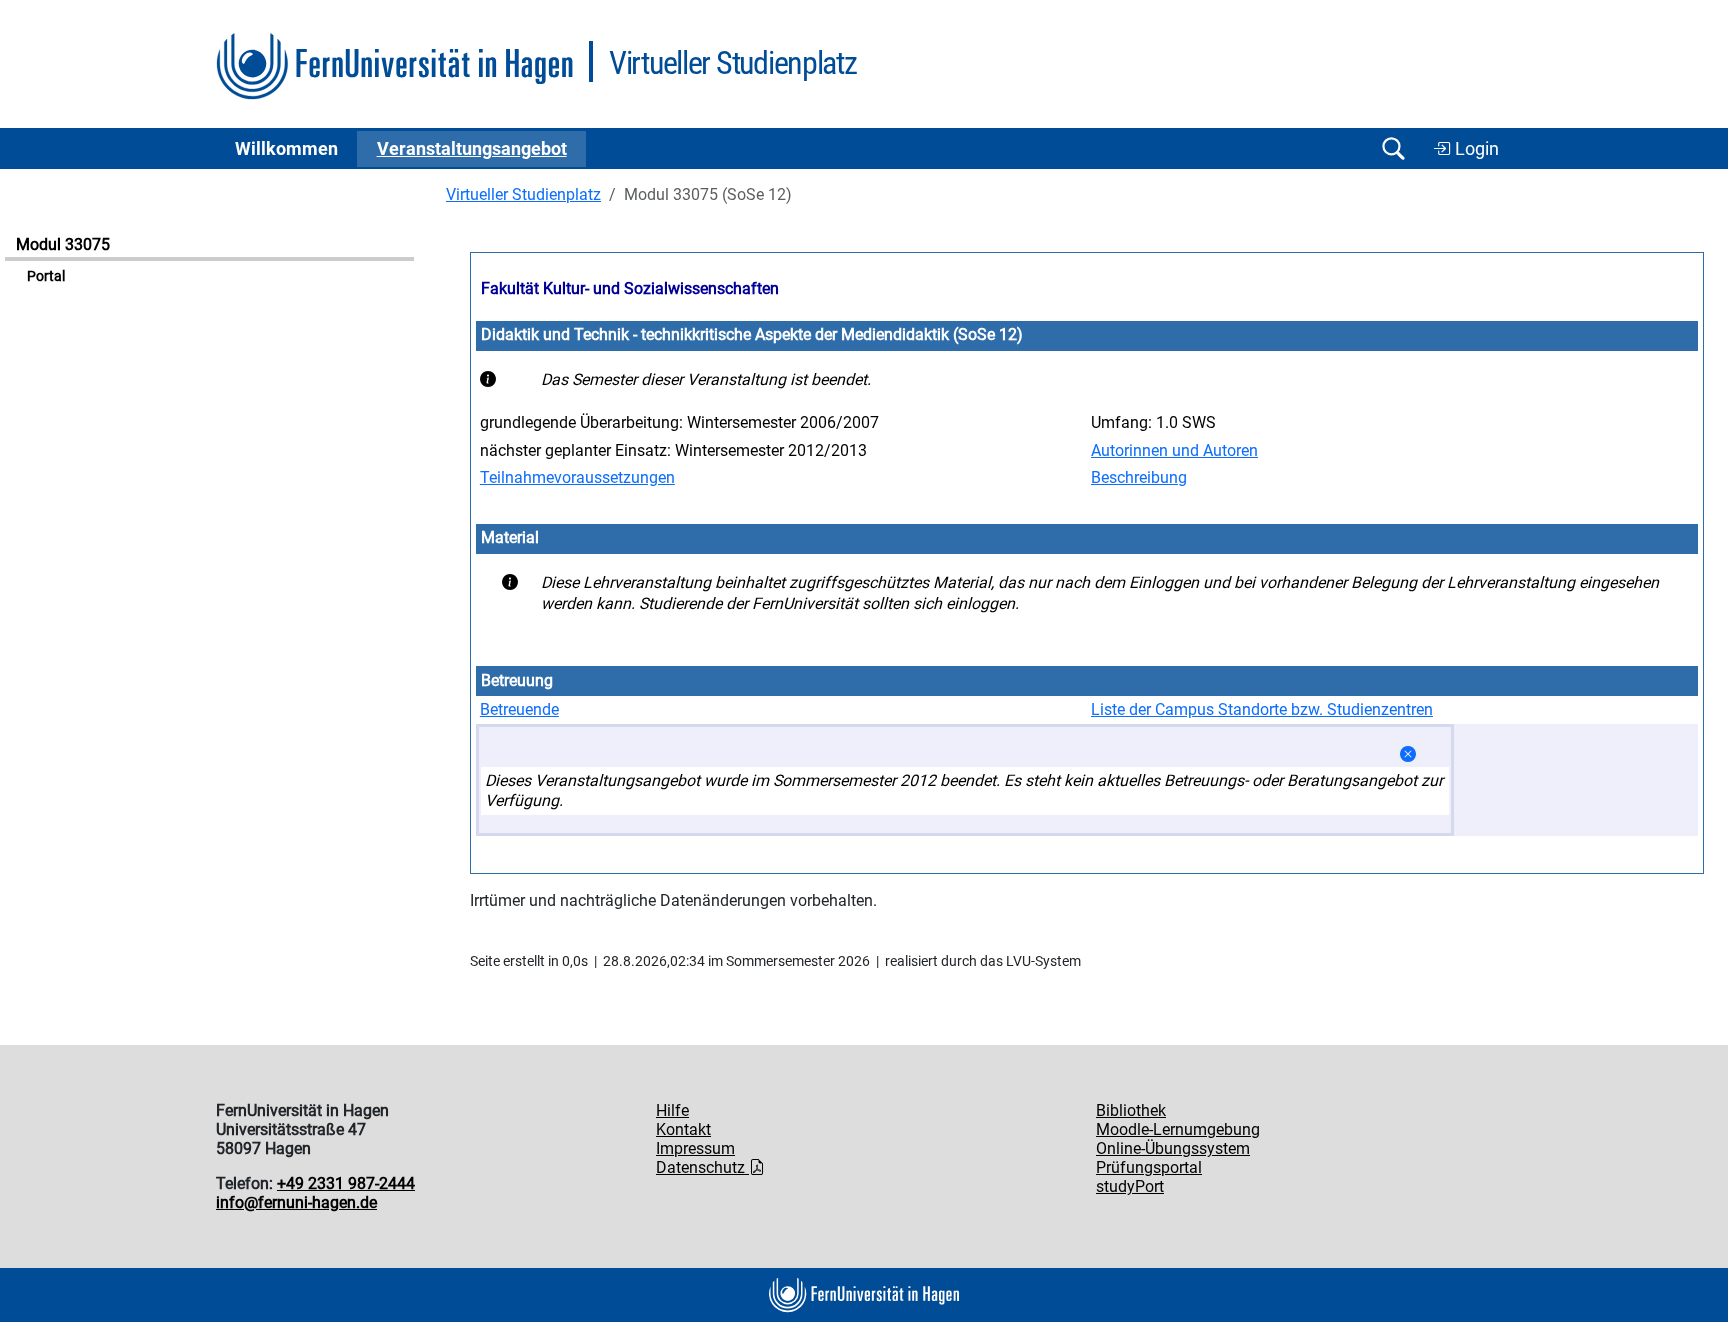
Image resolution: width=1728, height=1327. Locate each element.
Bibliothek (1131, 1110)
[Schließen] (1408, 754)
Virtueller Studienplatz (523, 194)
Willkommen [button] (286, 149)
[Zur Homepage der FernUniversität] (394, 66)
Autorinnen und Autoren (1174, 450)
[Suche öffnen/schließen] (1393, 148)
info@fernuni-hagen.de (296, 1202)
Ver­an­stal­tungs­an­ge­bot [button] (472, 149)
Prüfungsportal (1149, 1167)
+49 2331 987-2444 (346, 1183)
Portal (46, 276)
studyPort (1130, 1186)
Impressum (695, 1148)
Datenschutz (702, 1167)
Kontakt (683, 1129)
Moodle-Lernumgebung (1178, 1129)
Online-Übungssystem (1173, 1148)
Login (1475, 149)
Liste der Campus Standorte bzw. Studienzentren (1262, 709)
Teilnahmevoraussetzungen (577, 477)
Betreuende (519, 709)
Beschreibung (1139, 477)
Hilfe (672, 1110)
